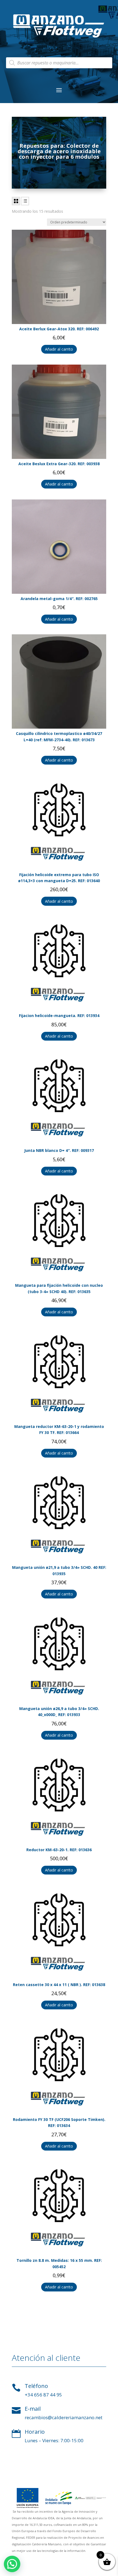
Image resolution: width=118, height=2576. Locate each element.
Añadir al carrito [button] (59, 349)
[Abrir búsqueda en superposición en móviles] (59, 63)
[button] (12, 2564)
